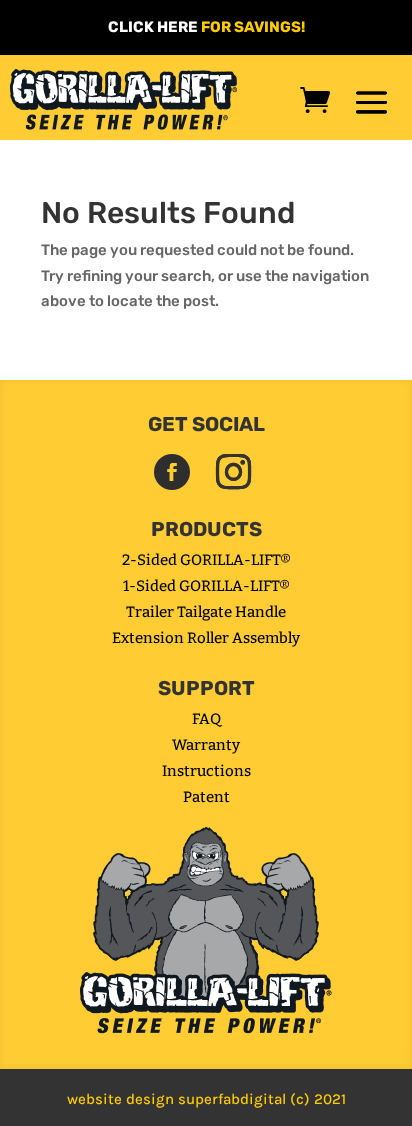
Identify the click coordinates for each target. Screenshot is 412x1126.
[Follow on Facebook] (172, 472)
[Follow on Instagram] (233, 472)
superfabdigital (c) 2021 (262, 1099)
